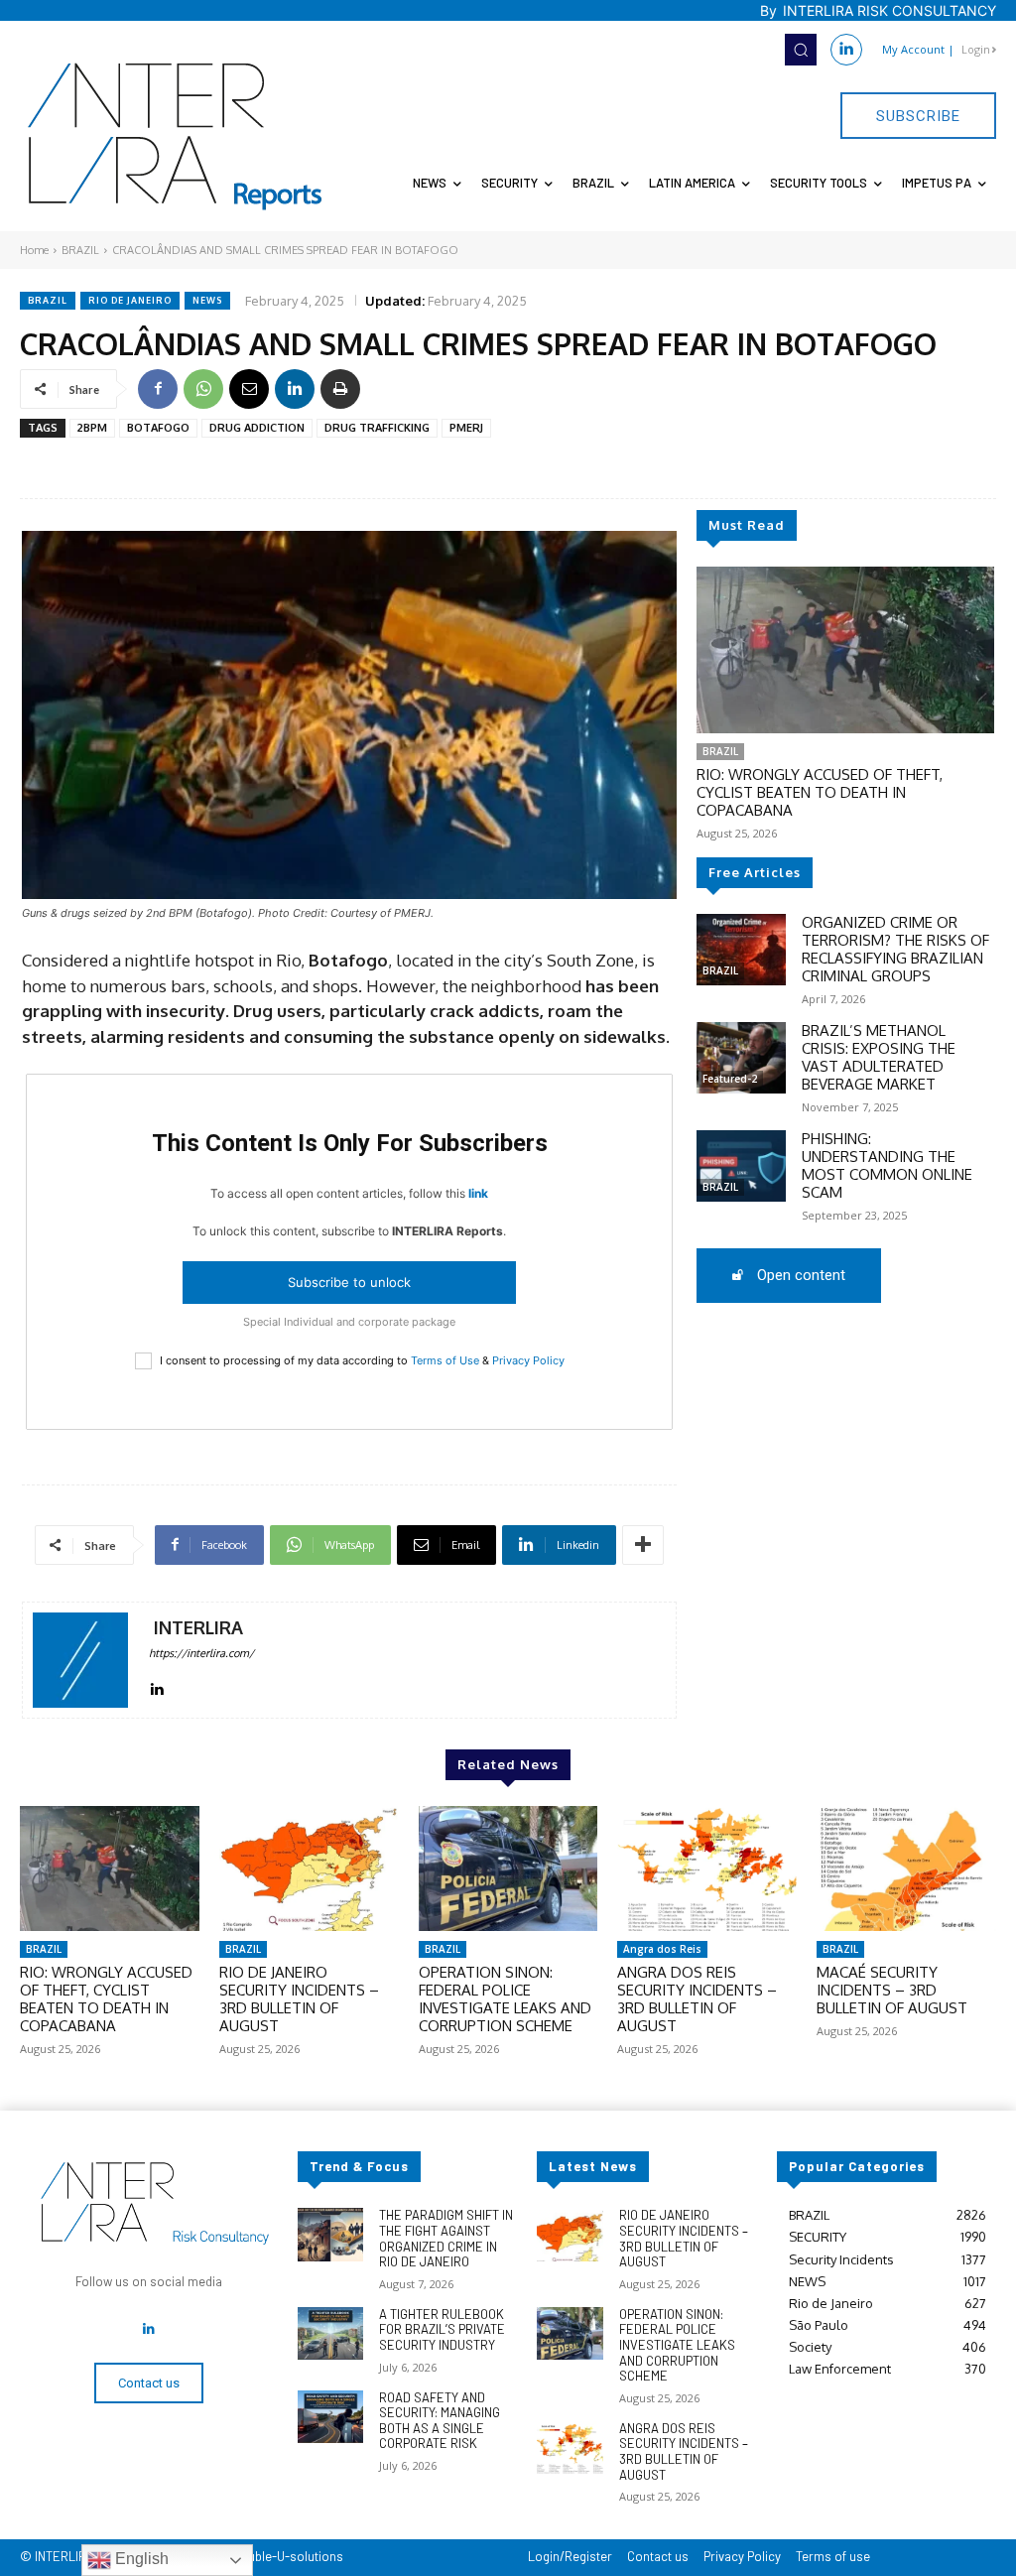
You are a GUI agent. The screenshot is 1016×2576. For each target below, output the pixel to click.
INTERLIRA (198, 1628)
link (478, 1193)
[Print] (340, 389)
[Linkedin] (846, 50)
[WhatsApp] (203, 389)
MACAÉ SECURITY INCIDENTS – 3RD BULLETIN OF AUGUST (892, 1990)
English (140, 2559)
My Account (913, 49)
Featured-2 (730, 1079)
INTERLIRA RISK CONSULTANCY (889, 10)
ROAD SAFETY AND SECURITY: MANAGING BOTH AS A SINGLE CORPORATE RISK (440, 2421)
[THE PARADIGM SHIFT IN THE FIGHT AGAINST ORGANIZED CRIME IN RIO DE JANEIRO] (330, 2234)
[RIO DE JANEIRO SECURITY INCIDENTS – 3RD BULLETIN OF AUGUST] (309, 1869)
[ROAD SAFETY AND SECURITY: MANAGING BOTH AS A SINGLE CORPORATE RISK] (330, 2417)
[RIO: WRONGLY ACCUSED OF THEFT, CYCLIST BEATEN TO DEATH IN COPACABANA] (845, 650)
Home (34, 250)
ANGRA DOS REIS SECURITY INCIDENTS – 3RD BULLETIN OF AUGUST (697, 1999)
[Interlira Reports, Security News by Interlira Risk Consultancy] (176, 137)
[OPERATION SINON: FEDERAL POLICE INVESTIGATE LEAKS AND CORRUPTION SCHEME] (508, 1869)
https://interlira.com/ (201, 1653)
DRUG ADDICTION (257, 428)
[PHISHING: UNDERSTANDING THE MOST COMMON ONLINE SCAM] (741, 1166)
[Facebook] (158, 389)
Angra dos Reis (662, 1949)
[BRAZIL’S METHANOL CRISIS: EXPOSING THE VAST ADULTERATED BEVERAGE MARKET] (741, 1058)
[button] (801, 50)
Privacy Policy (528, 1360)
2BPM (92, 428)
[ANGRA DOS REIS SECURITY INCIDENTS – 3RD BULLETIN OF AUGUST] (707, 1869)
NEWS (207, 300)
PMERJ (466, 428)
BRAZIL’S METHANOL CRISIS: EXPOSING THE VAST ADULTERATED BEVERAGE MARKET (879, 1057)
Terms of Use (445, 1360)
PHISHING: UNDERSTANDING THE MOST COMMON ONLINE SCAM (887, 1165)
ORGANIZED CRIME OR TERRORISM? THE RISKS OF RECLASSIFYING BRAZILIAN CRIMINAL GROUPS (895, 949)
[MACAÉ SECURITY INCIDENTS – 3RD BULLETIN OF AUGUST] (906, 1869)
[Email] (249, 389)
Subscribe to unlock (349, 1282)
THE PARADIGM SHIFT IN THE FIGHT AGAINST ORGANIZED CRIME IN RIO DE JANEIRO (446, 2238)
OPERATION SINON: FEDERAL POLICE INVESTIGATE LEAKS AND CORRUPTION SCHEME (505, 1999)
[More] (643, 1545)
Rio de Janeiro (130, 300)
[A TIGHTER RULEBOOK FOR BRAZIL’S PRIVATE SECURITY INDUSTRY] (330, 2333)
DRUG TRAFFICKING (377, 428)
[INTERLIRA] (80, 1660)
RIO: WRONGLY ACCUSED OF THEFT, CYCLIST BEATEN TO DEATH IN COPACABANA (820, 792)
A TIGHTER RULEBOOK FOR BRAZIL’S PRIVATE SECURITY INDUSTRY (442, 2329)
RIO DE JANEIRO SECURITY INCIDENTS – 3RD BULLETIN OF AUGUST (299, 1999)
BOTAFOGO (158, 428)
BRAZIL (80, 250)
